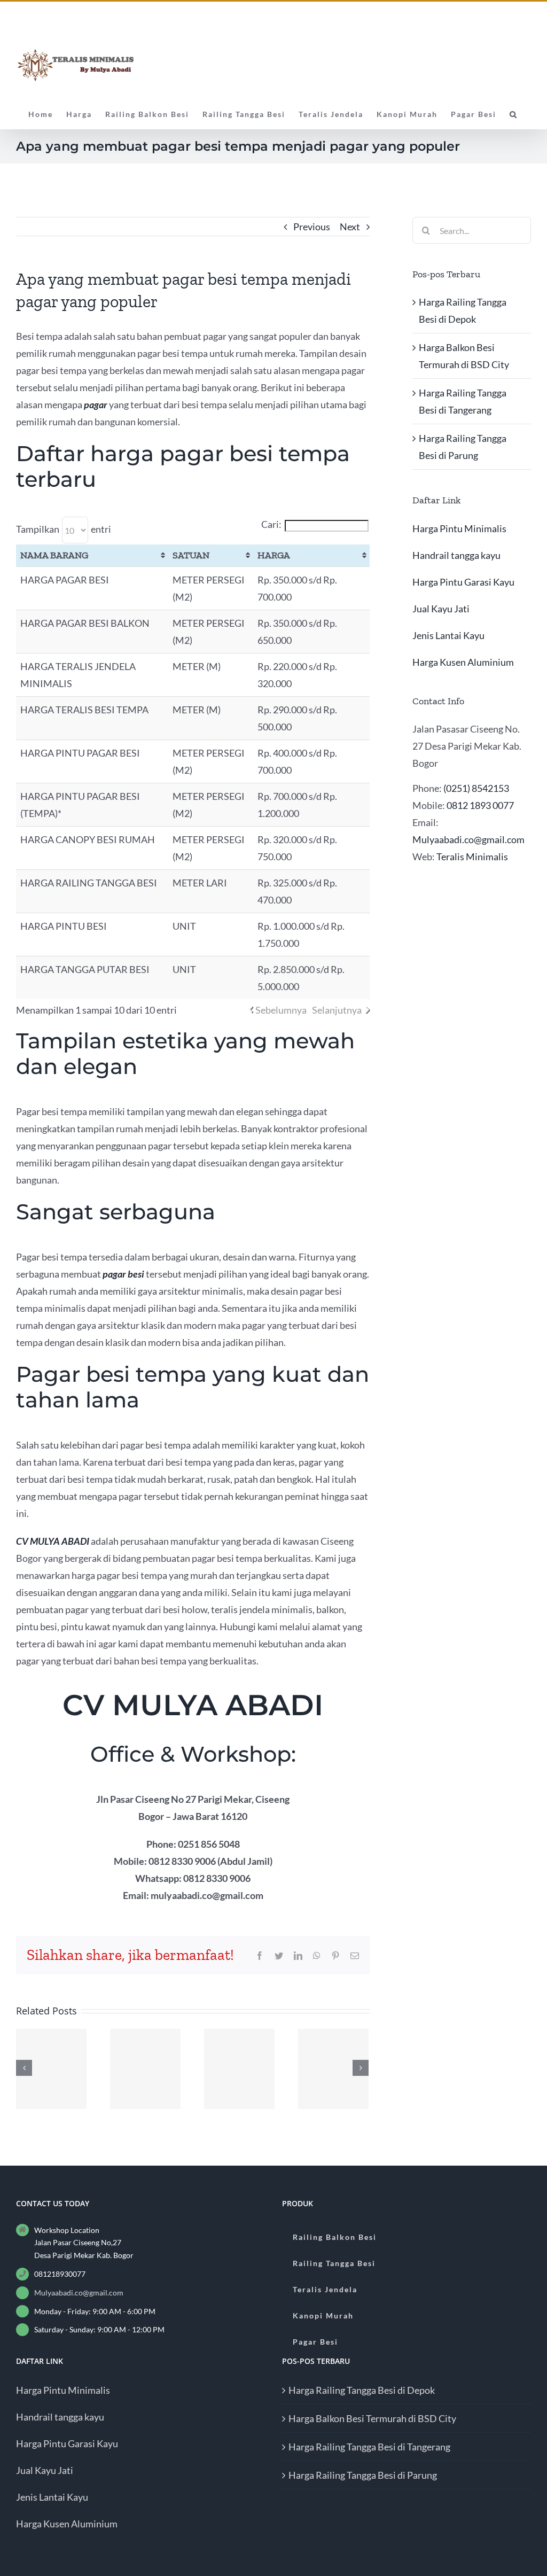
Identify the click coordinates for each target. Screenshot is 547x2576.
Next (350, 227)
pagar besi (123, 1274)
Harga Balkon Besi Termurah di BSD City (372, 2418)
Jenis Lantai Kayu (448, 635)
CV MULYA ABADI (53, 1541)
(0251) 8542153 (476, 788)
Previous (312, 227)
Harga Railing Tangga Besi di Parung (363, 2475)
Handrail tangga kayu (456, 555)
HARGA (274, 555)
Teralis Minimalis (472, 857)
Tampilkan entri (64, 529)
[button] (514, 113)
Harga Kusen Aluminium (463, 662)
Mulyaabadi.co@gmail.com (468, 839)
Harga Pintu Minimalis (459, 528)
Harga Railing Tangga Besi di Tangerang (369, 2447)
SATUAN (191, 555)
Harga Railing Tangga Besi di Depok (362, 2390)
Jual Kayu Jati (441, 609)
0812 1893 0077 (480, 805)
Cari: (271, 524)
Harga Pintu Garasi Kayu (463, 582)
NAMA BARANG (54, 555)
